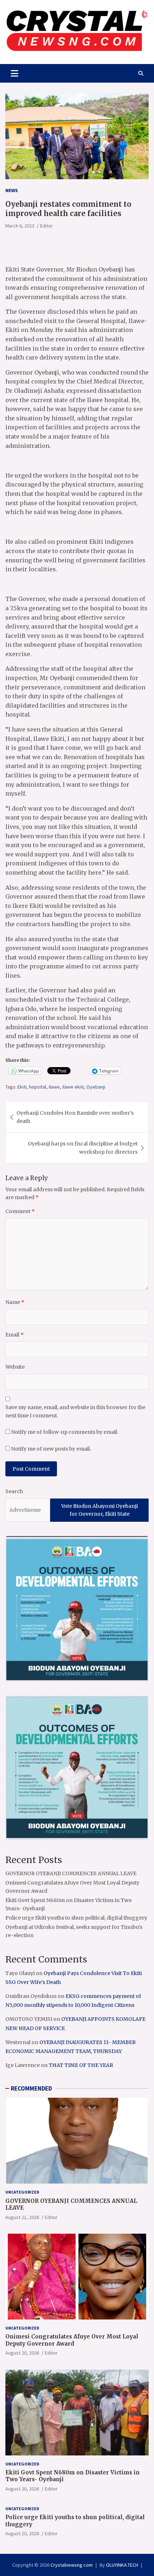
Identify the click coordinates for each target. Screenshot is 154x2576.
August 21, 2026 (22, 2217)
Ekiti (22, 1087)
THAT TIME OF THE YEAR (81, 2065)
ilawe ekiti (73, 1087)
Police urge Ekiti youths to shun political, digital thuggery (76, 1918)
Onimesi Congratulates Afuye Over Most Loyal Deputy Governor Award (72, 2340)
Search (14, 1491)
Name (15, 1302)
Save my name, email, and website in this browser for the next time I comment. (75, 1411)
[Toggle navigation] (15, 73)
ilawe (54, 1087)
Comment (20, 1211)
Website (15, 1367)
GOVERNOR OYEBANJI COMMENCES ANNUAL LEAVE (71, 1873)
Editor (47, 226)
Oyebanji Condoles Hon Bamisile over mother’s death (75, 1117)
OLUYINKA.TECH (122, 2565)
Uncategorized (22, 2192)
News (12, 190)
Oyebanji (96, 1087)
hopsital (38, 1087)
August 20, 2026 (22, 2353)
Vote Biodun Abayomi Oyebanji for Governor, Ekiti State (100, 1510)
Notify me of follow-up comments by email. (65, 1432)
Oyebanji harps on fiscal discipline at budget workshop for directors (83, 1148)
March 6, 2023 (20, 226)
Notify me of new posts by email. (51, 1449)
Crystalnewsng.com (72, 2565)
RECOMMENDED (31, 2088)
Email (15, 1335)
